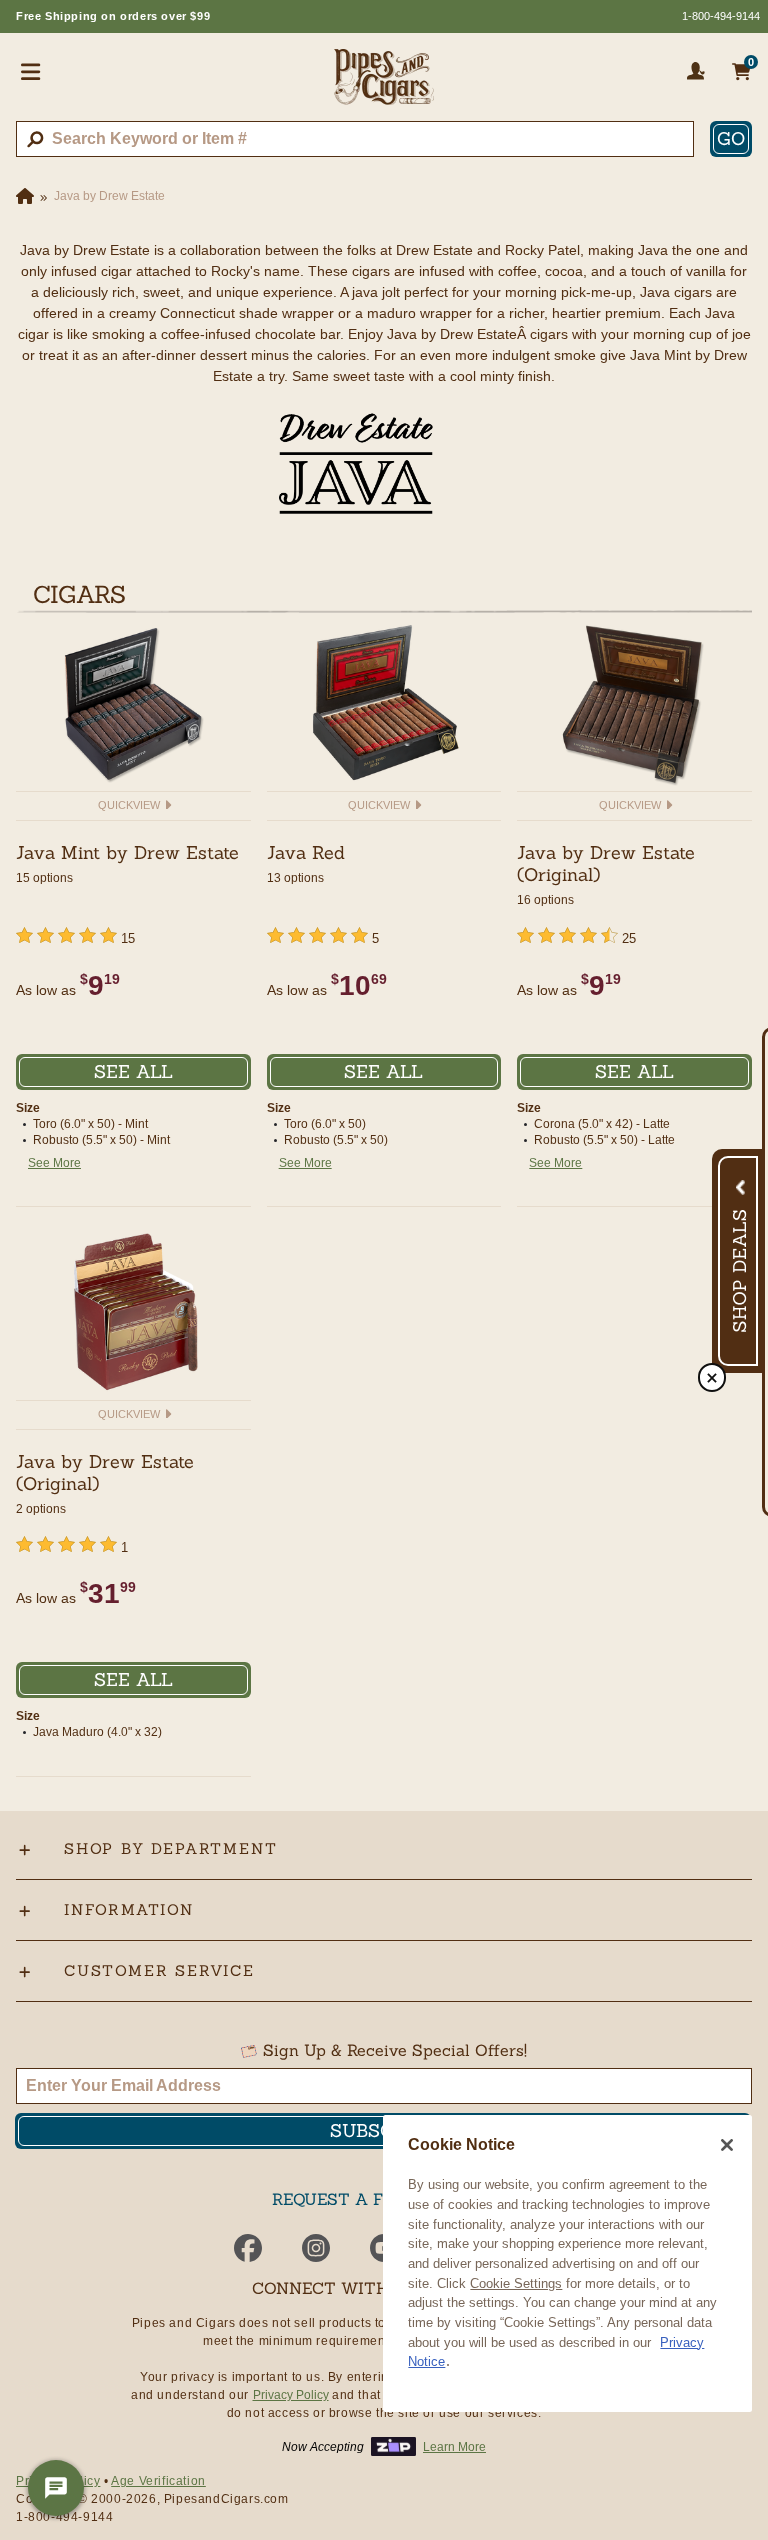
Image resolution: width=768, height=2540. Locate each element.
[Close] (727, 2145)
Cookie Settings (516, 2283)
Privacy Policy (291, 2395)
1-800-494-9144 (721, 16)
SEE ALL (133, 1071)
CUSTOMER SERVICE (159, 1970)
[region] (567, 2263)
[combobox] (355, 139)
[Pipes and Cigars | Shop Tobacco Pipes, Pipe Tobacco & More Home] (384, 85)
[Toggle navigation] (31, 71)
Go (731, 138)
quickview (130, 805)
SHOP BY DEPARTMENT (170, 1848)
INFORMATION (129, 1909)
